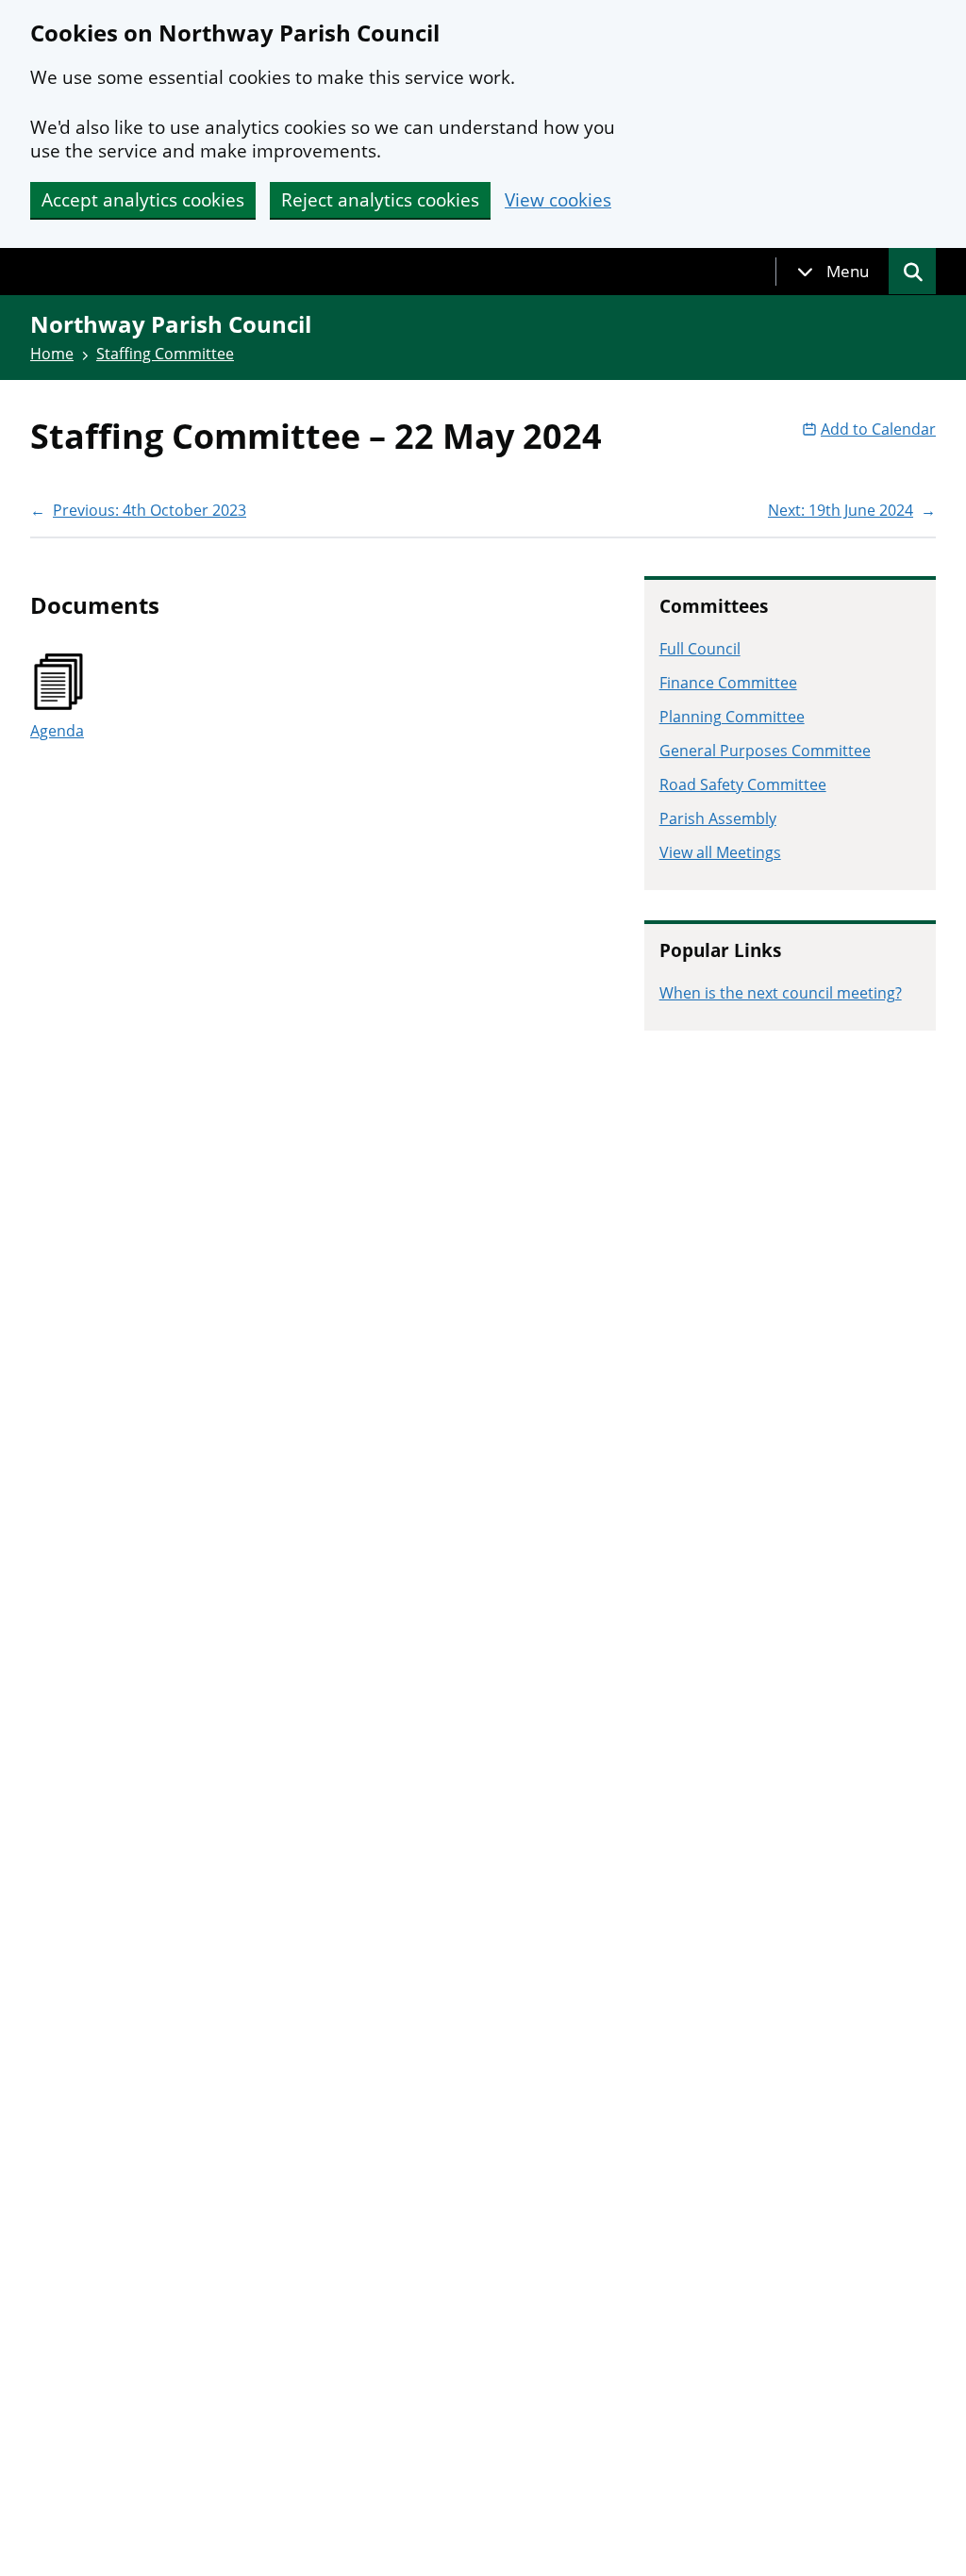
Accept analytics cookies (143, 200)
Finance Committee (728, 683)
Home (52, 354)
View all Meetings (720, 852)
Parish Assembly (718, 818)
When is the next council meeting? (781, 993)
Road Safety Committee (743, 784)
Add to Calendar (878, 429)
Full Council (700, 649)
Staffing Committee (165, 354)
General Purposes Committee (765, 751)
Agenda (57, 731)
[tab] (833, 272)
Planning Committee (732, 717)
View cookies (558, 200)
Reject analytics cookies (380, 200)
